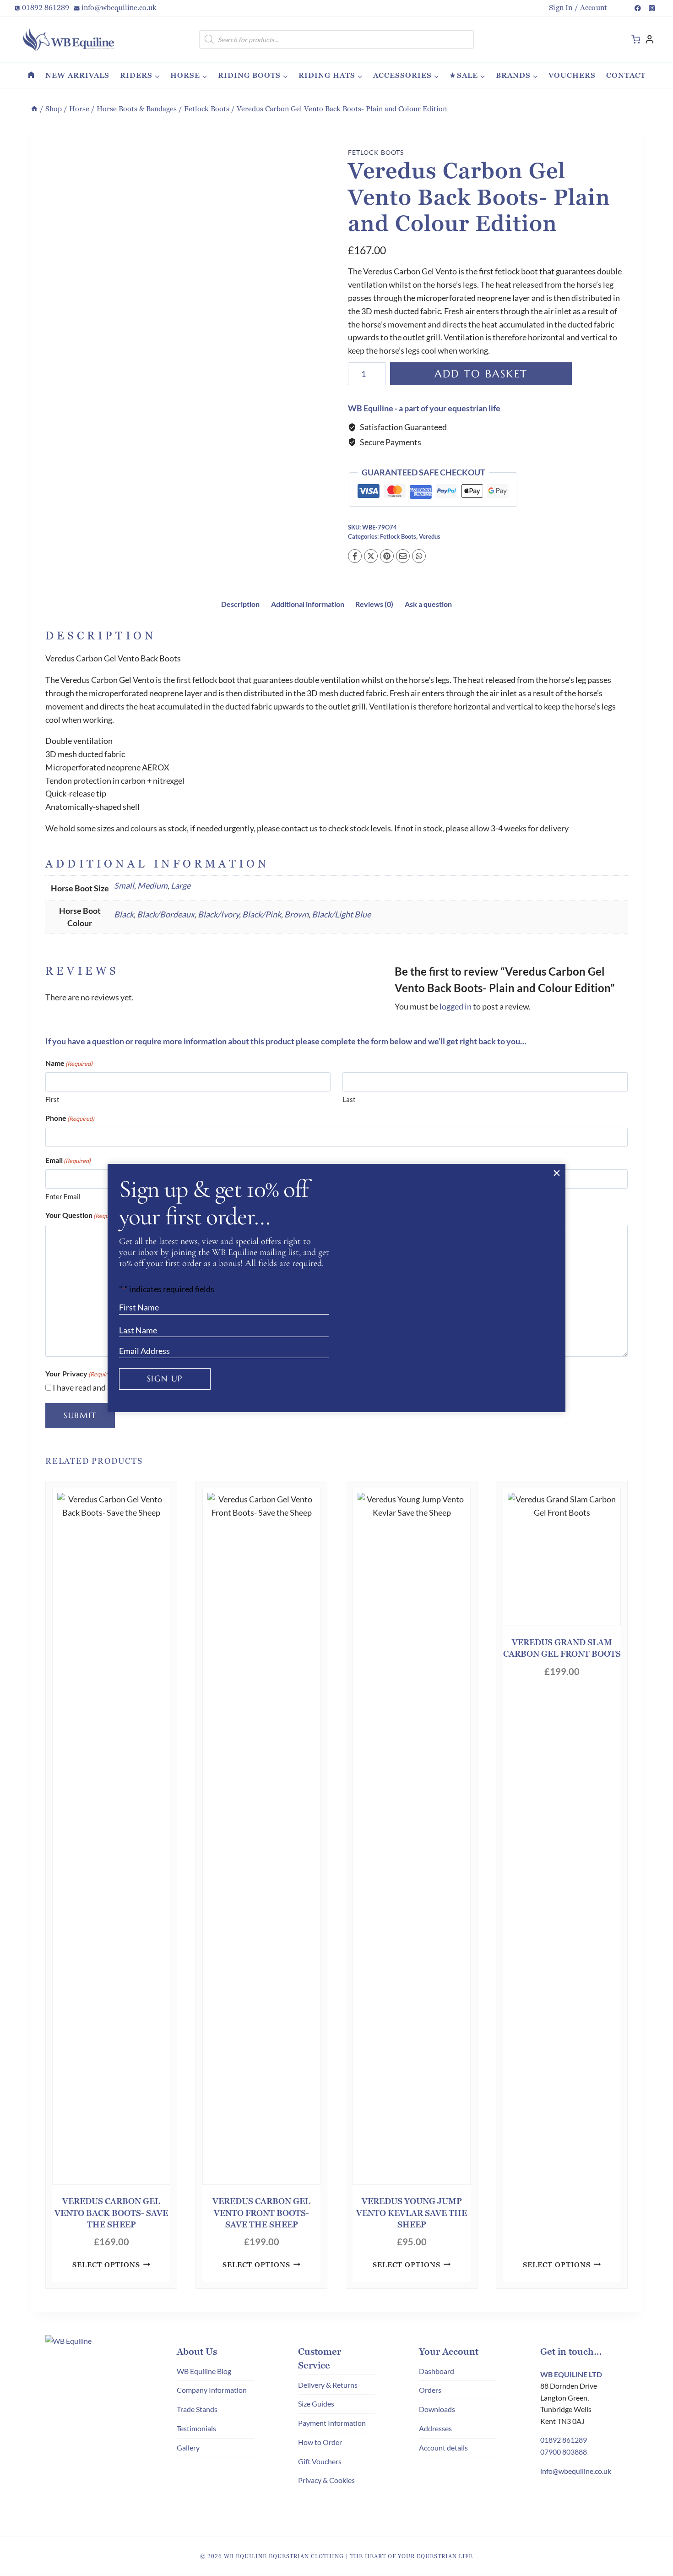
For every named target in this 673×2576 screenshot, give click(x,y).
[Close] (556, 1173)
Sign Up (165, 1378)
